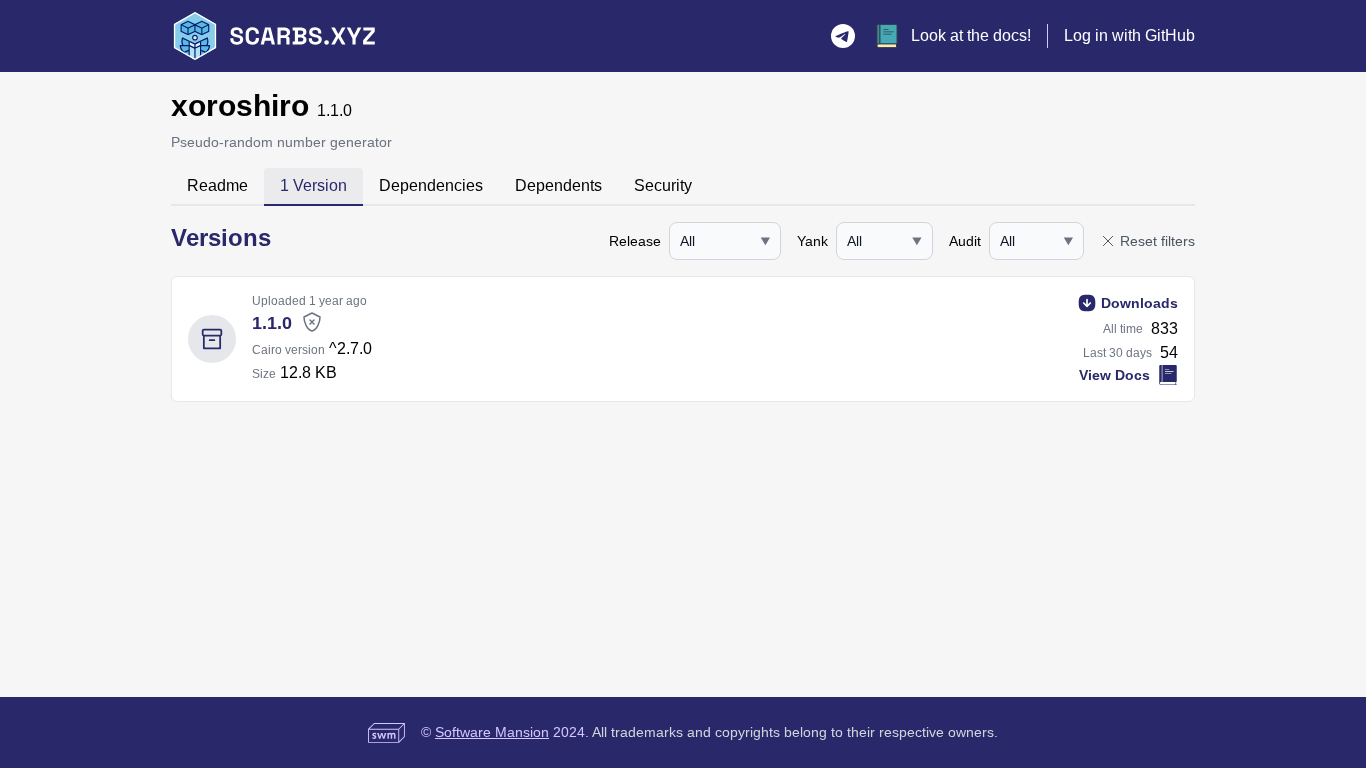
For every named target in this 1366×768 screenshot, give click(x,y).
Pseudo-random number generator (281, 142)
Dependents (558, 185)
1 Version (313, 185)
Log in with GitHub (1129, 35)
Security (663, 185)
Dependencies (431, 185)
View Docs (1114, 375)
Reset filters (1157, 241)
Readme (217, 185)
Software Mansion (492, 732)
